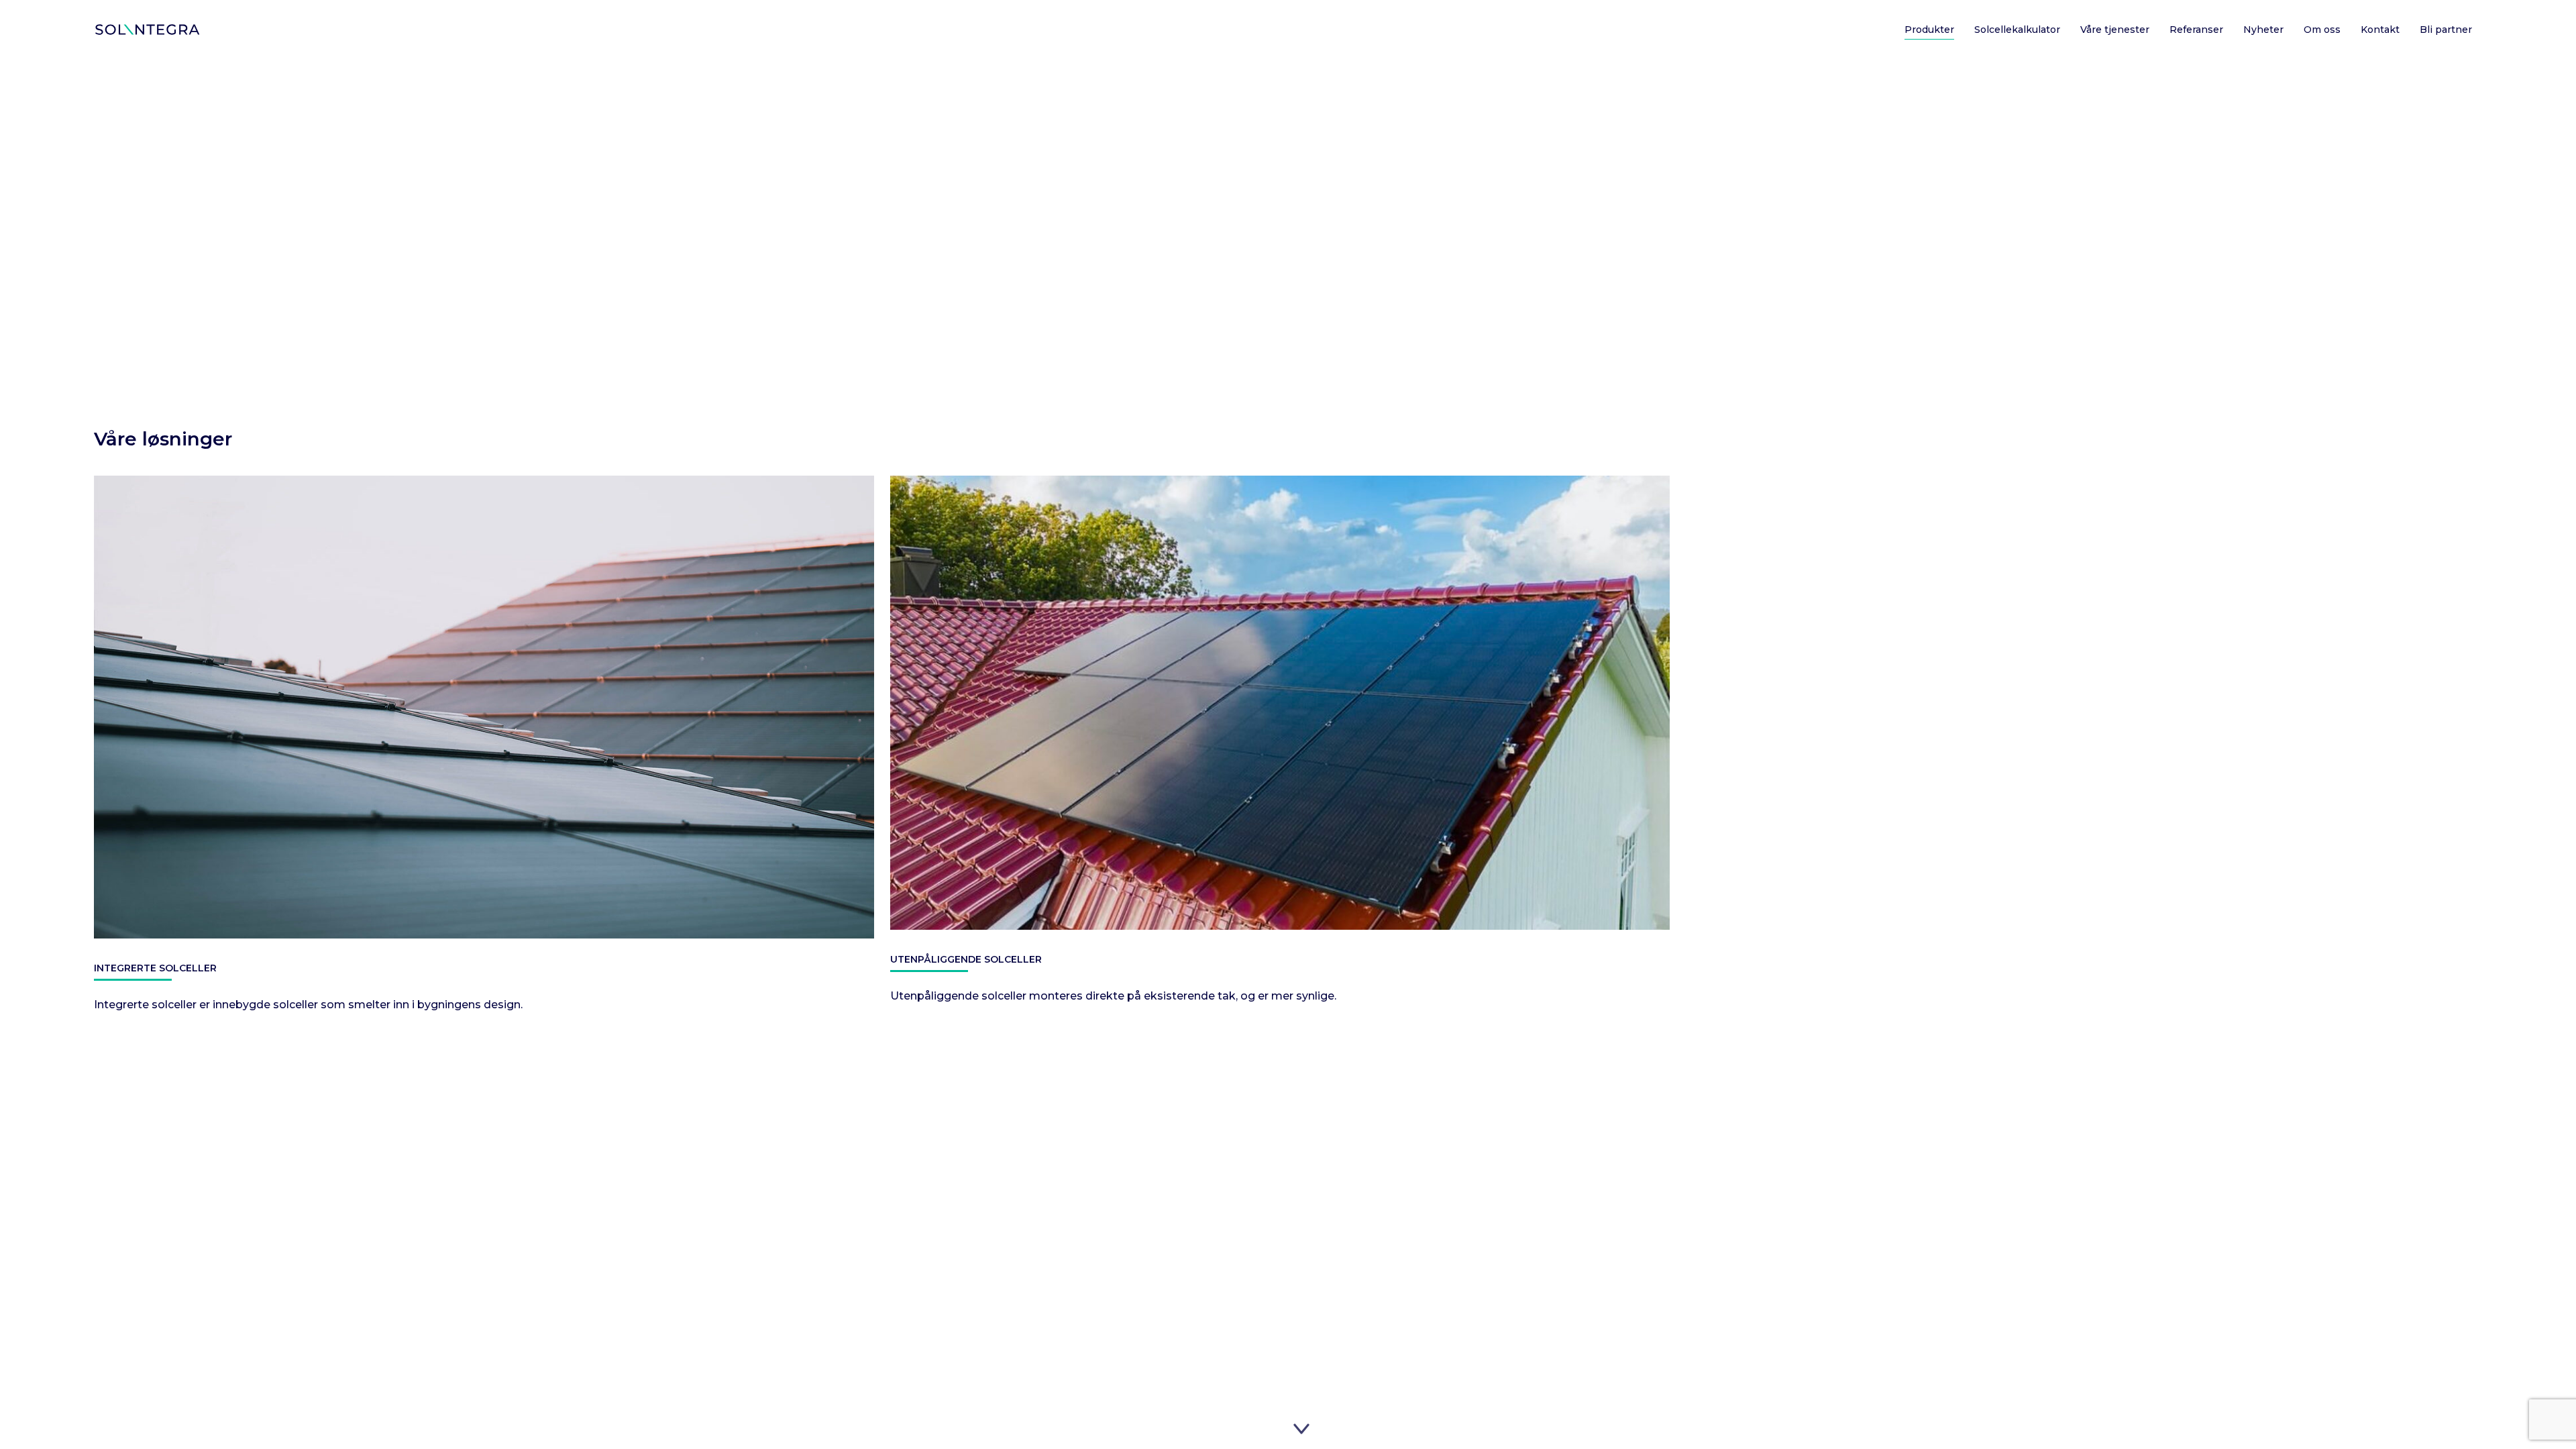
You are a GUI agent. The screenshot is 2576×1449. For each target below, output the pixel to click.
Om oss (2322, 30)
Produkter (1929, 30)
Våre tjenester (2115, 30)
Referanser (2196, 30)
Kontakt (2380, 30)
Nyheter (2263, 30)
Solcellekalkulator (2017, 30)
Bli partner (2446, 30)
